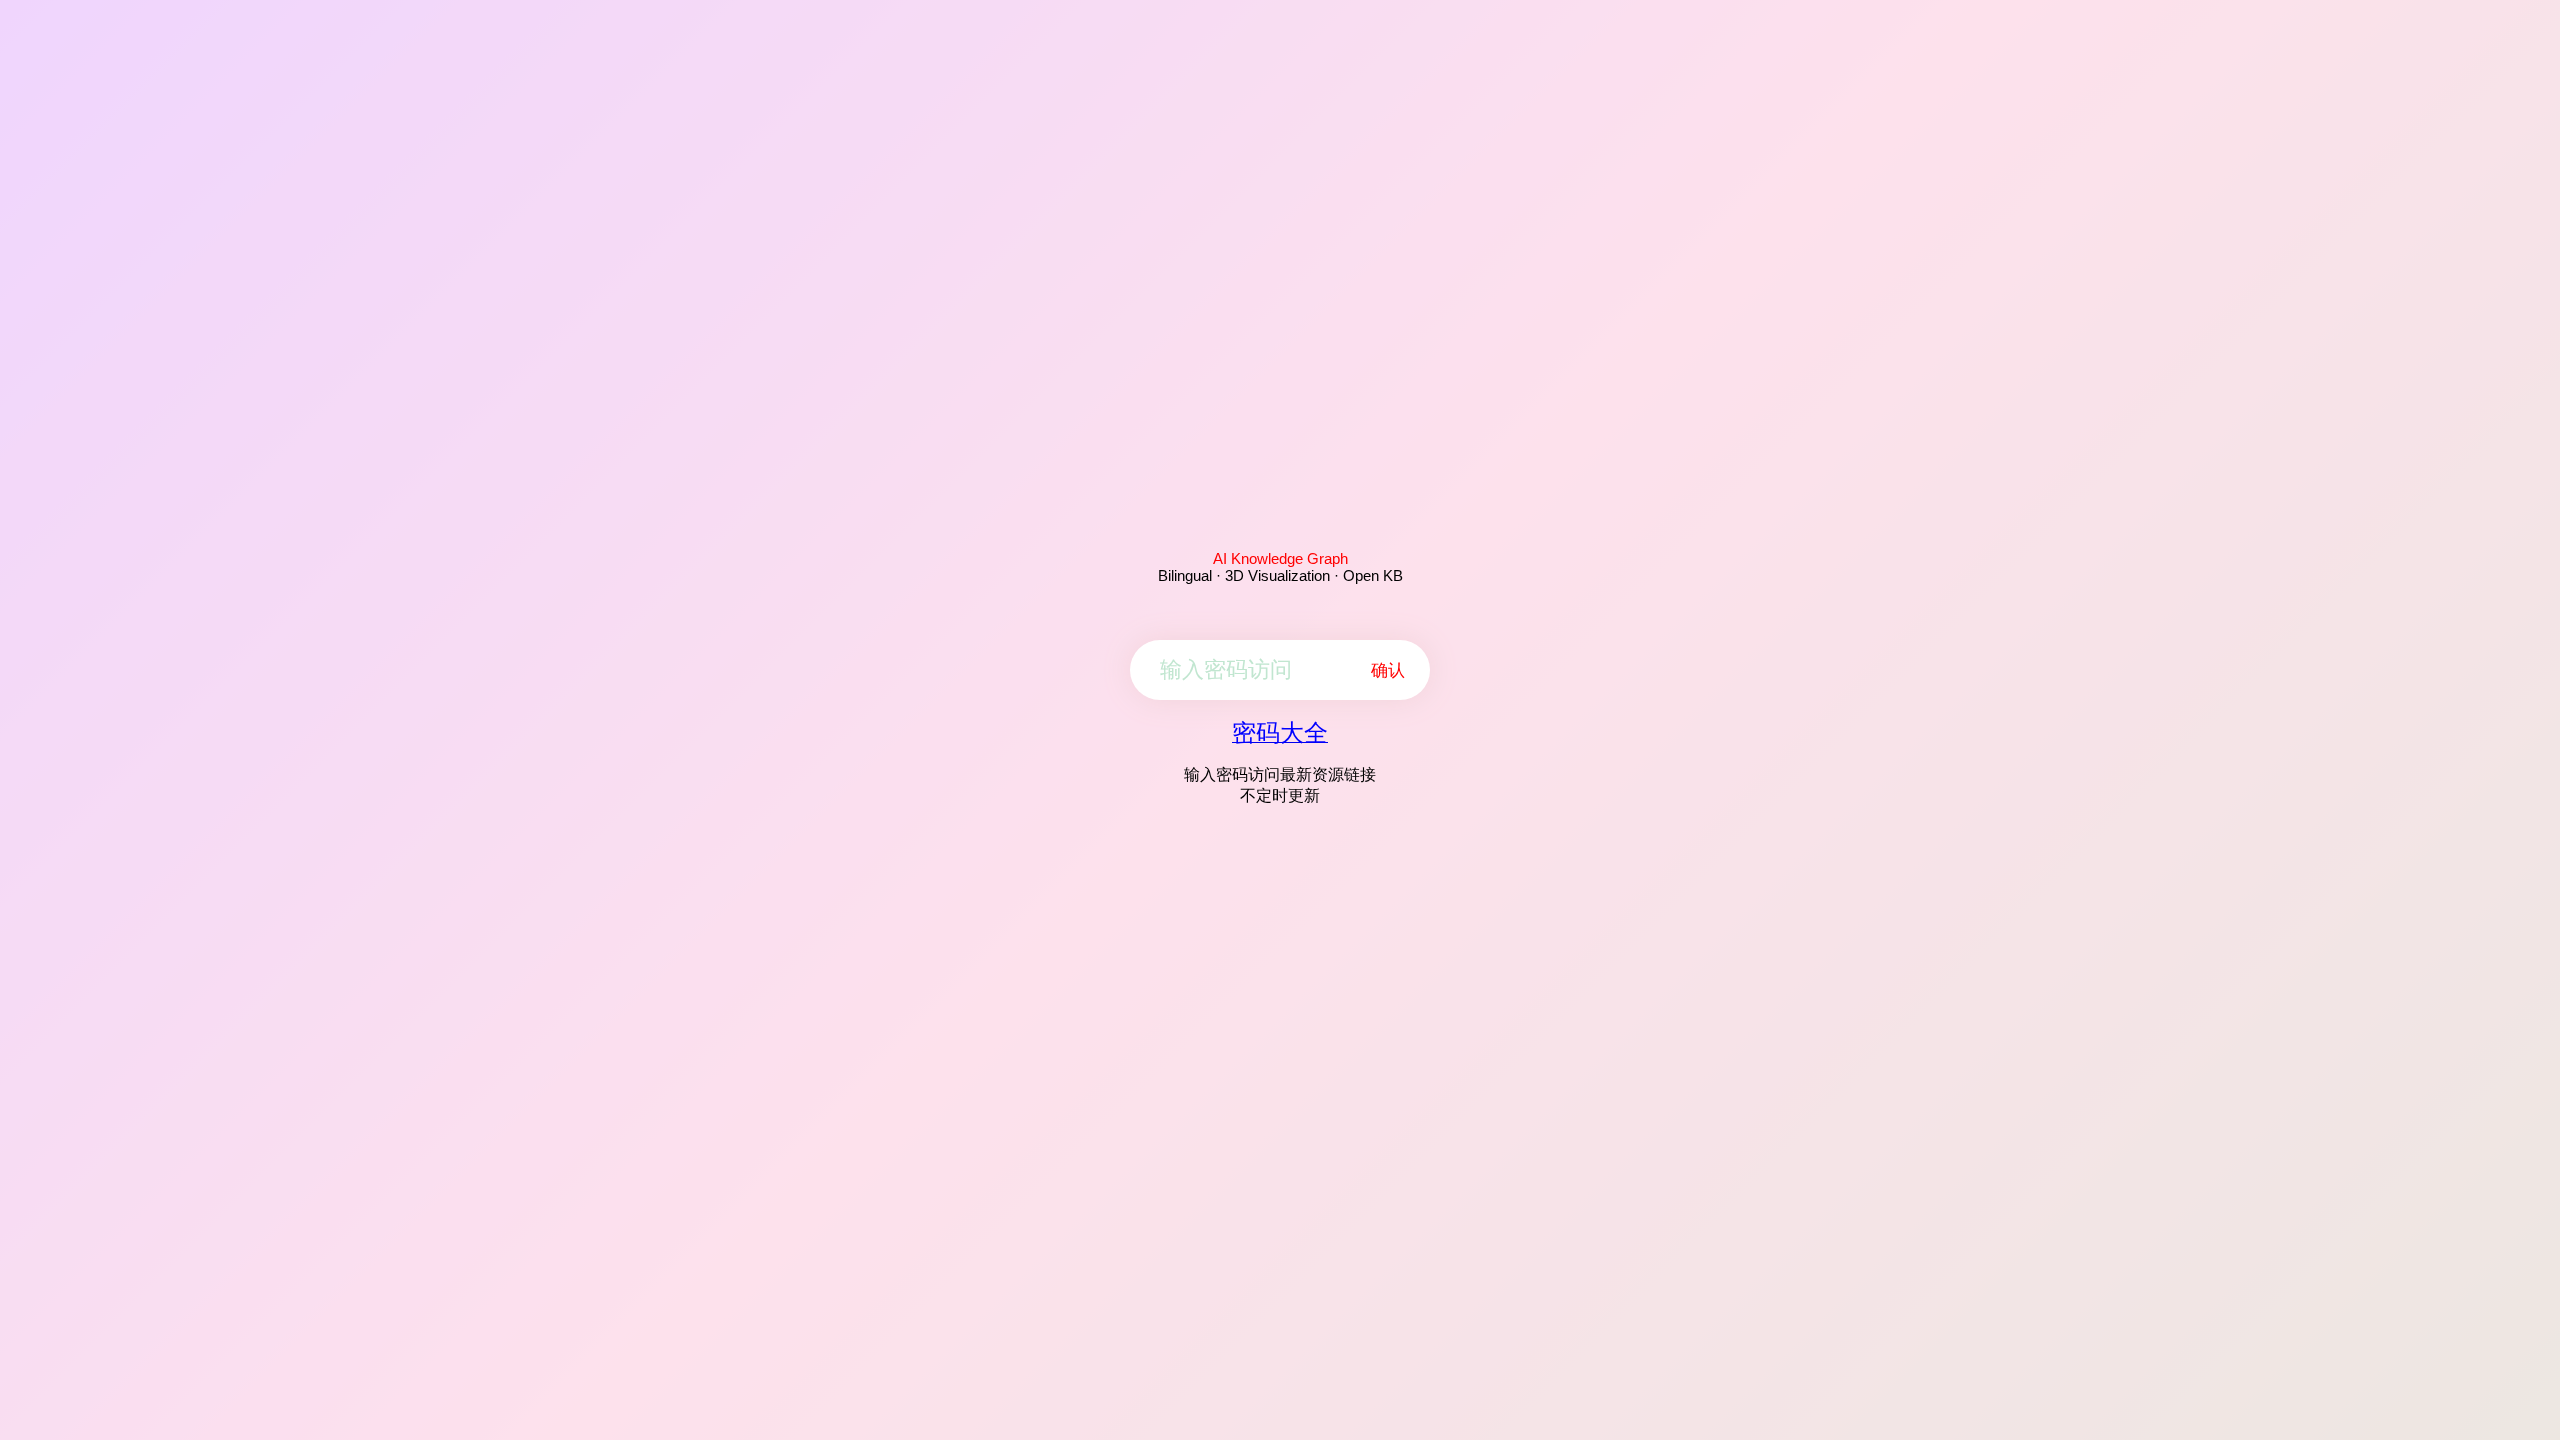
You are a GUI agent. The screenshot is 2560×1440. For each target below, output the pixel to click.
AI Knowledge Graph (1280, 558)
